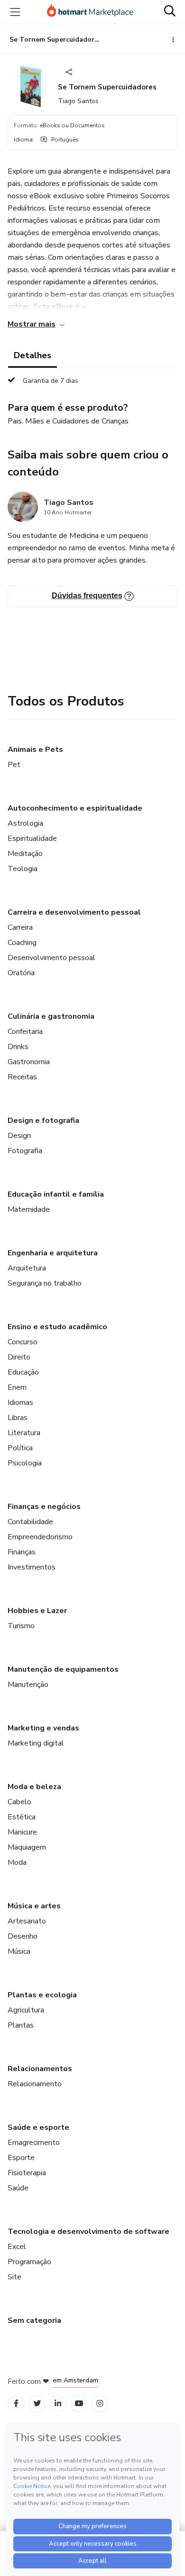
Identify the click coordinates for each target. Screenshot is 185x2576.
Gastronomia (29, 1062)
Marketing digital (36, 1743)
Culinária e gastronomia (51, 1016)
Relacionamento (35, 2084)
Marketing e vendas (43, 1728)
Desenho (23, 1936)
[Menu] (15, 12)
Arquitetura (27, 1268)
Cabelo (19, 1802)
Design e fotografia (43, 1120)
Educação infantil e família (56, 1194)
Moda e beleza (34, 1787)
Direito (19, 1357)
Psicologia (25, 1463)
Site (14, 2277)
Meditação (25, 854)
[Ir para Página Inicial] (90, 12)
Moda (17, 1862)
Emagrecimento (34, 2143)
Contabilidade (30, 1522)
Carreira (20, 927)
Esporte (21, 2158)
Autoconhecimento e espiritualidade (75, 808)
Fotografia (25, 1151)
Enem (17, 1387)
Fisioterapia (27, 2173)
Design (19, 1136)
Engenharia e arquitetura (53, 1253)
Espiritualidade (32, 838)
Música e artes (34, 1906)
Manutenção (28, 1685)
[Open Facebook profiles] (16, 2404)
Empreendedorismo (40, 1537)
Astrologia (25, 823)
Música (19, 1951)
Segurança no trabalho (45, 1283)
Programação (29, 2262)
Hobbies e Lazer (37, 1611)
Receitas (22, 1077)
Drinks (18, 1047)
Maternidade (29, 1209)
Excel (17, 2247)
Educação (23, 1372)
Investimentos (32, 1567)
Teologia (23, 869)
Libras (18, 1418)
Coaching (22, 943)
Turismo (21, 1626)
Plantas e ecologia (42, 1995)
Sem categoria (34, 2320)
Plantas (21, 2025)
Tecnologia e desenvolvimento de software (88, 2232)
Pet (14, 765)
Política (20, 1448)
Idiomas (20, 1403)
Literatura (24, 1433)
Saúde (18, 2188)
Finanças (22, 1552)
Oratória (21, 973)
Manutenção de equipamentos (63, 1669)
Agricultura (26, 2010)
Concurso (23, 1342)
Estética (22, 1817)
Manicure (22, 1832)
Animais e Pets (35, 750)
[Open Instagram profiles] (100, 2404)
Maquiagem (27, 1847)
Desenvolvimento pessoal (51, 958)
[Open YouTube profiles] (79, 2404)
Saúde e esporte (38, 2127)
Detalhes (32, 355)
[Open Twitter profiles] (37, 2404)
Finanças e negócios (44, 1507)
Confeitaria (25, 1032)
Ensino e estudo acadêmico (57, 1327)
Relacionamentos (40, 2069)
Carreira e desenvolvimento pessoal (74, 912)
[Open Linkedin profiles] (58, 2404)
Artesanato (27, 1921)
